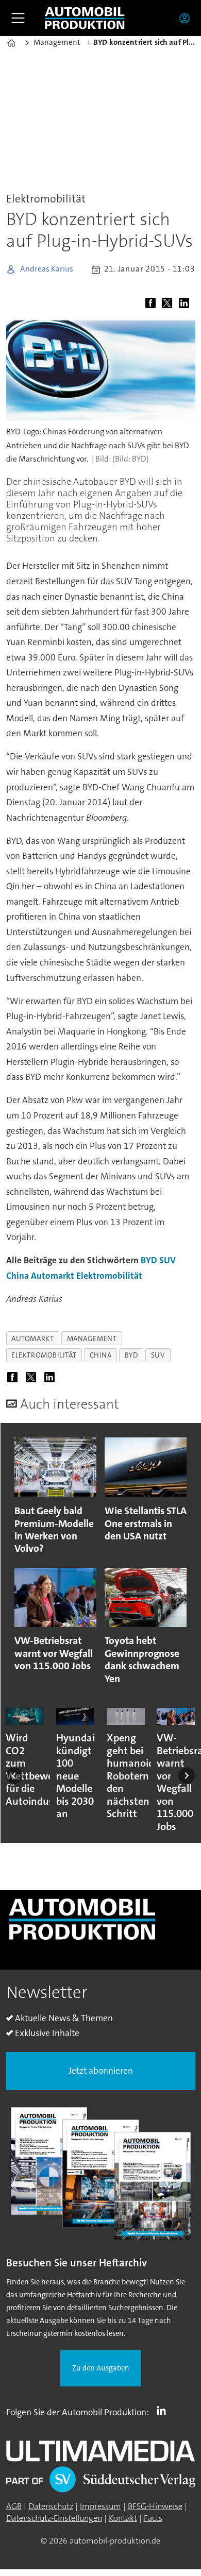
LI (164, 2410)
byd (131, 1355)
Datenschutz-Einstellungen (54, 2518)
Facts (153, 2518)
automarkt (32, 1338)
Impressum (100, 2506)
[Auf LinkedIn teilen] (186, 304)
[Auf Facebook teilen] (153, 304)
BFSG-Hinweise (155, 2506)
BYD (149, 1260)
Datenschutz (51, 2506)
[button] (14, 1775)
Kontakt (123, 2518)
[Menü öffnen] (18, 18)
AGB (14, 2506)
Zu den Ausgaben (101, 2368)
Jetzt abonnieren (101, 2071)
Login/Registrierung (187, 18)
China (18, 1276)
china (101, 1355)
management (92, 1338)
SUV (167, 1260)
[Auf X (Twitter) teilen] (169, 304)
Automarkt (53, 1276)
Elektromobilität (109, 1276)
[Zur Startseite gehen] (85, 18)
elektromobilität (44, 1355)
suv (158, 1355)
